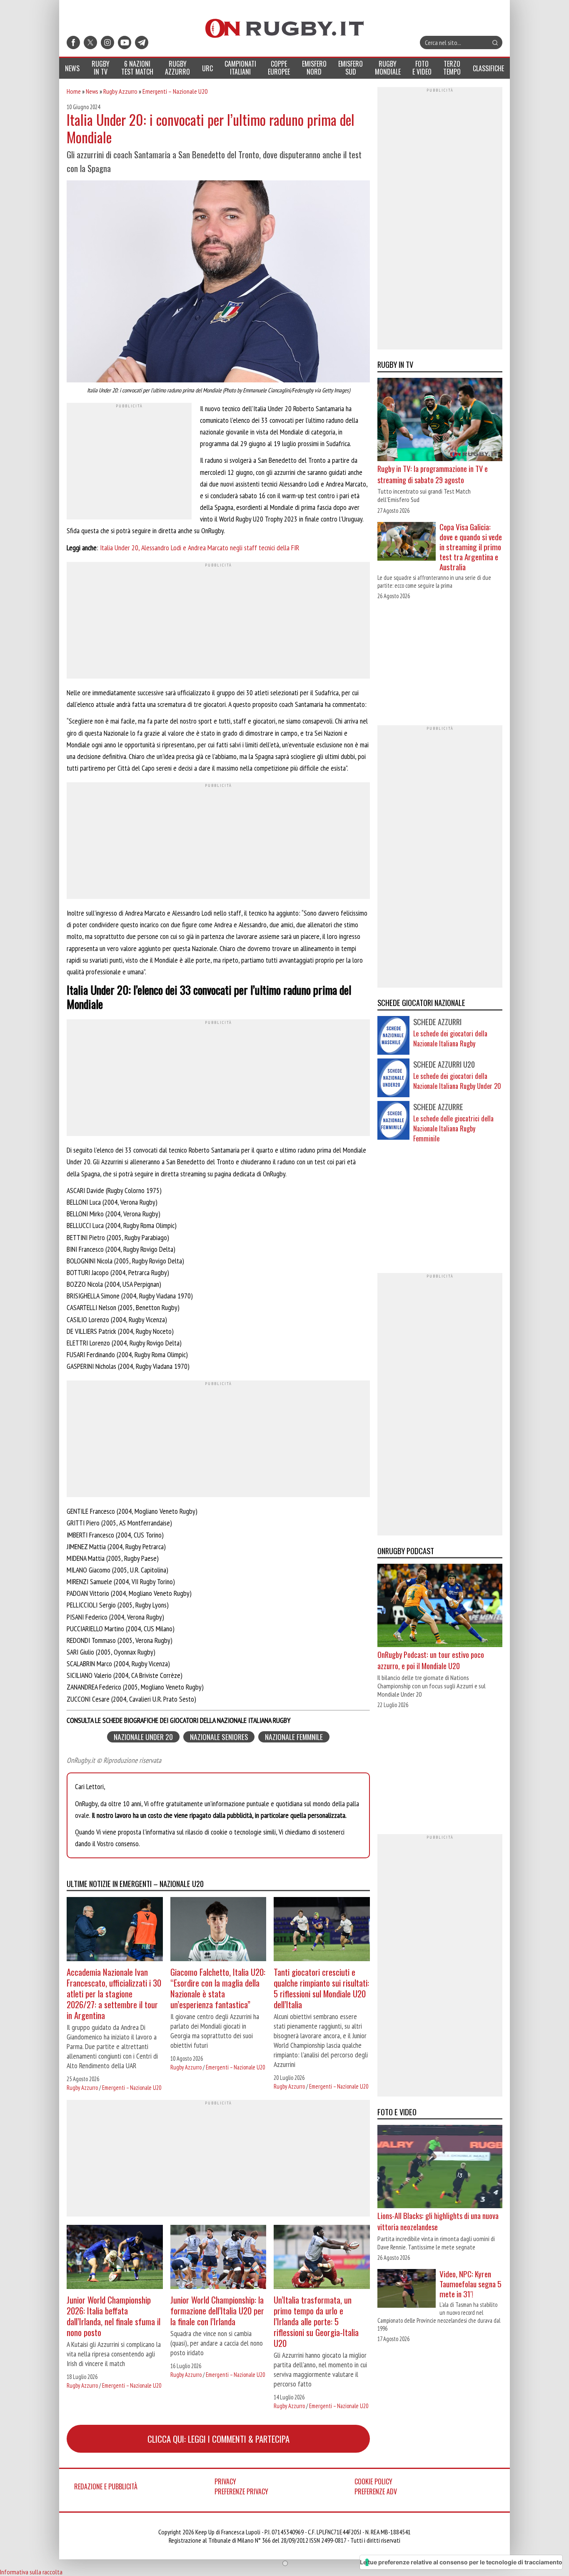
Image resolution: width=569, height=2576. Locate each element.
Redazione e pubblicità (106, 2486)
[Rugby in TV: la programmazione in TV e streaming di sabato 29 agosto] (440, 420)
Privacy (225, 2481)
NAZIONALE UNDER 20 (143, 1737)
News (92, 91)
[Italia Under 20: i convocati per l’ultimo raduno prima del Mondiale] (218, 282)
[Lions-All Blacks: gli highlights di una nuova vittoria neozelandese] (440, 2167)
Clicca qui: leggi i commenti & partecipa (218, 2439)
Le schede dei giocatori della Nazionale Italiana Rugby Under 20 (457, 1081)
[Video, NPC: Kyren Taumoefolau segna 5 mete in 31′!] (407, 2289)
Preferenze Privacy (241, 2491)
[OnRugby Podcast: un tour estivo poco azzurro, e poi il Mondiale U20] (440, 1606)
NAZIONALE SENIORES (219, 1737)
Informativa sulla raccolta (31, 2572)
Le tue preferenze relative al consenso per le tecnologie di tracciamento (461, 2562)
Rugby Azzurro (120, 91)
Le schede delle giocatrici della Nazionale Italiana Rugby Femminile (453, 1128)
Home (74, 91)
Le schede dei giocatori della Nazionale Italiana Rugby (450, 1038)
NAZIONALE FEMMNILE (294, 1737)
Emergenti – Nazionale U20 (175, 91)
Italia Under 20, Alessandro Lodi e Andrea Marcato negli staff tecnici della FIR (200, 548)
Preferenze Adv (376, 2491)
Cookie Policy (373, 2481)
